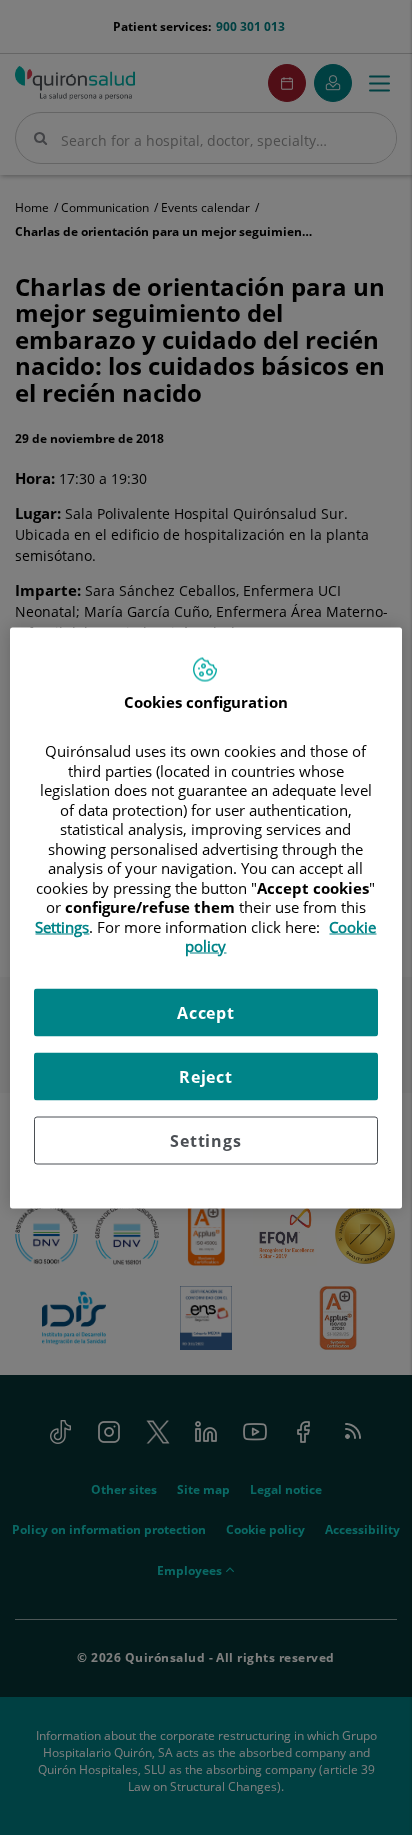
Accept (206, 1012)
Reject (206, 1076)
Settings (205, 1140)
